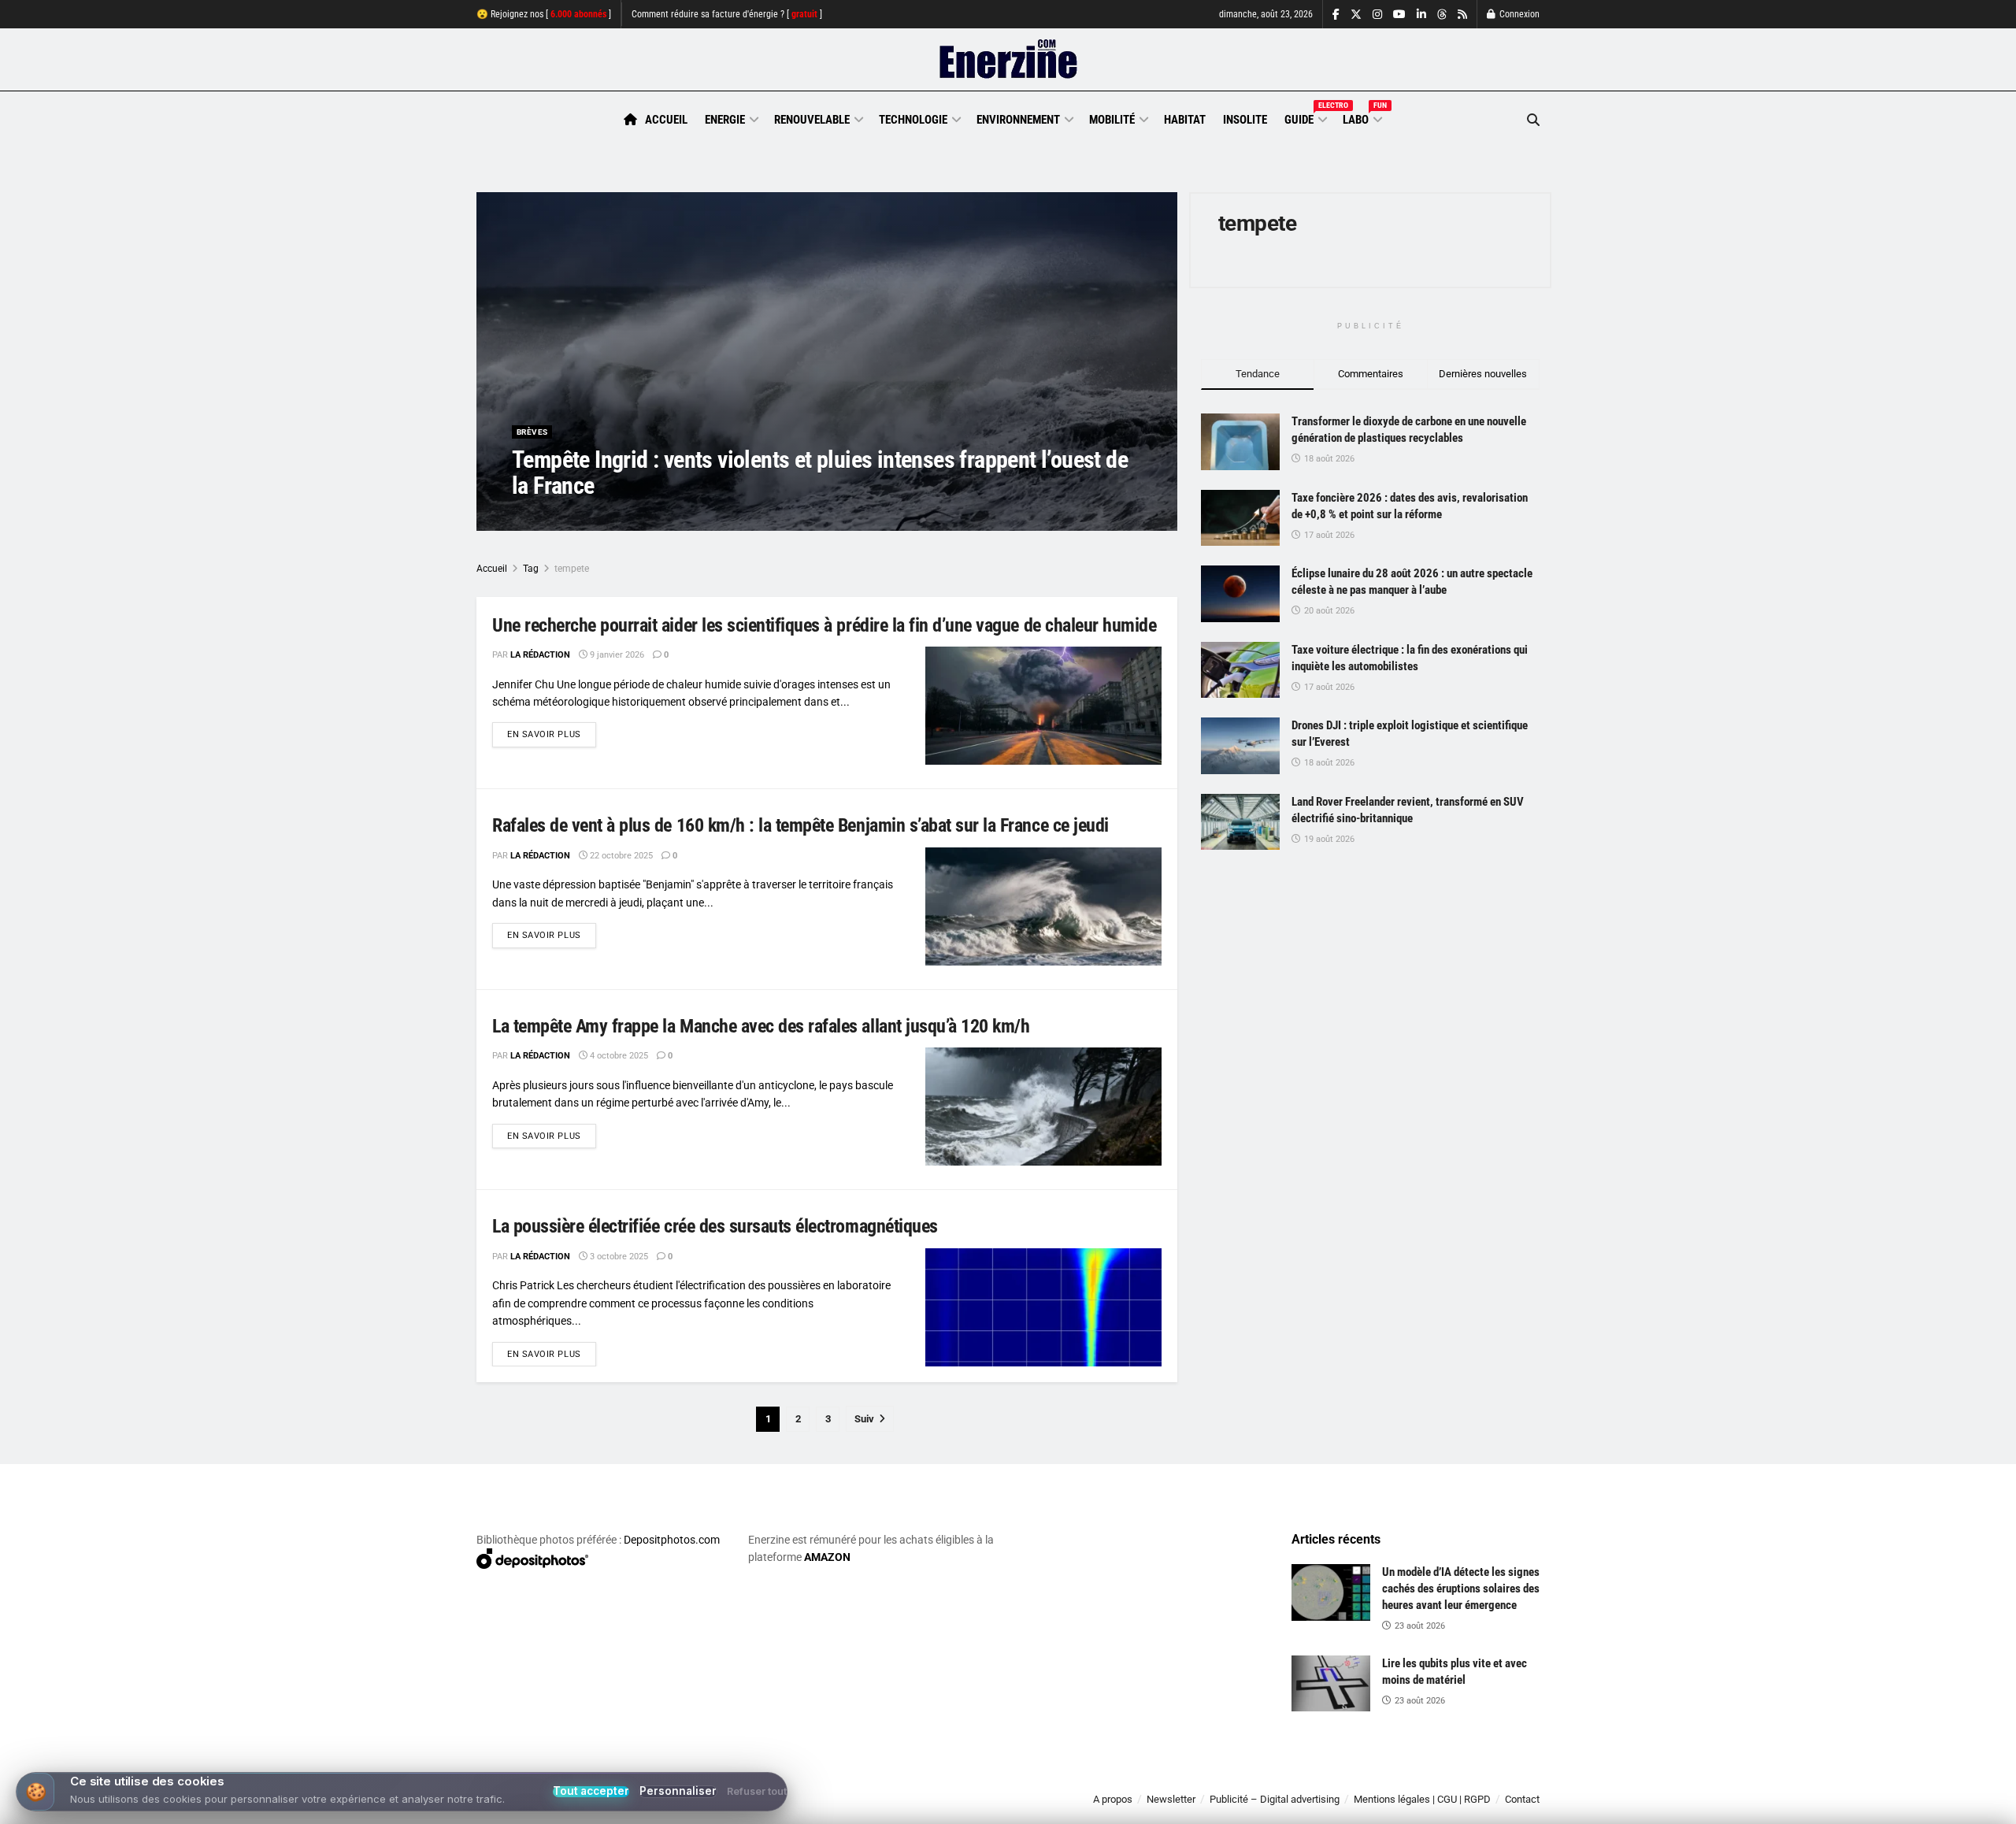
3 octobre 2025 (618, 1257)
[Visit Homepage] (1008, 60)
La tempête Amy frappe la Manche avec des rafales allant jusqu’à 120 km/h (761, 1026)
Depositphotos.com (672, 1540)
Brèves (532, 432)
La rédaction (560, 517)
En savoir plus (552, 734)
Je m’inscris (1457, 1778)
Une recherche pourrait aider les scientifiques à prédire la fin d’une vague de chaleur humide (824, 625)
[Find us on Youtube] (1399, 15)
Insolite (1245, 120)
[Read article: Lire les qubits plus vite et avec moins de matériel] (1331, 1684)
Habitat (1185, 120)
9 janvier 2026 (616, 655)
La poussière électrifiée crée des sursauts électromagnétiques (715, 1226)
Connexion (1518, 14)
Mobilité (1112, 120)
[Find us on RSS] (1462, 15)
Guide (1305, 117)
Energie (725, 120)
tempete (572, 569)
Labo (1362, 117)
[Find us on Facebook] (1336, 15)
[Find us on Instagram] (1377, 15)
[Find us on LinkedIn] (1421, 15)
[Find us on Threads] (1442, 15)
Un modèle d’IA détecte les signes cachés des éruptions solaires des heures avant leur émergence (1461, 1589)
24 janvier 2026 (638, 517)
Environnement (1018, 120)
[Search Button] (1533, 120)
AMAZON (827, 1557)
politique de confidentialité (991, 1806)
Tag (531, 569)
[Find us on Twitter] (1356, 15)
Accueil (666, 120)
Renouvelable (812, 120)
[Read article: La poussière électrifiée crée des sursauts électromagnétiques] (1043, 1307)
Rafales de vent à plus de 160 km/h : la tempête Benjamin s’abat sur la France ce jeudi (800, 825)
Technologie (913, 120)
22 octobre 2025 (620, 856)
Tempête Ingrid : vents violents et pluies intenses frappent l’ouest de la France (820, 473)
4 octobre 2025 (618, 1056)
